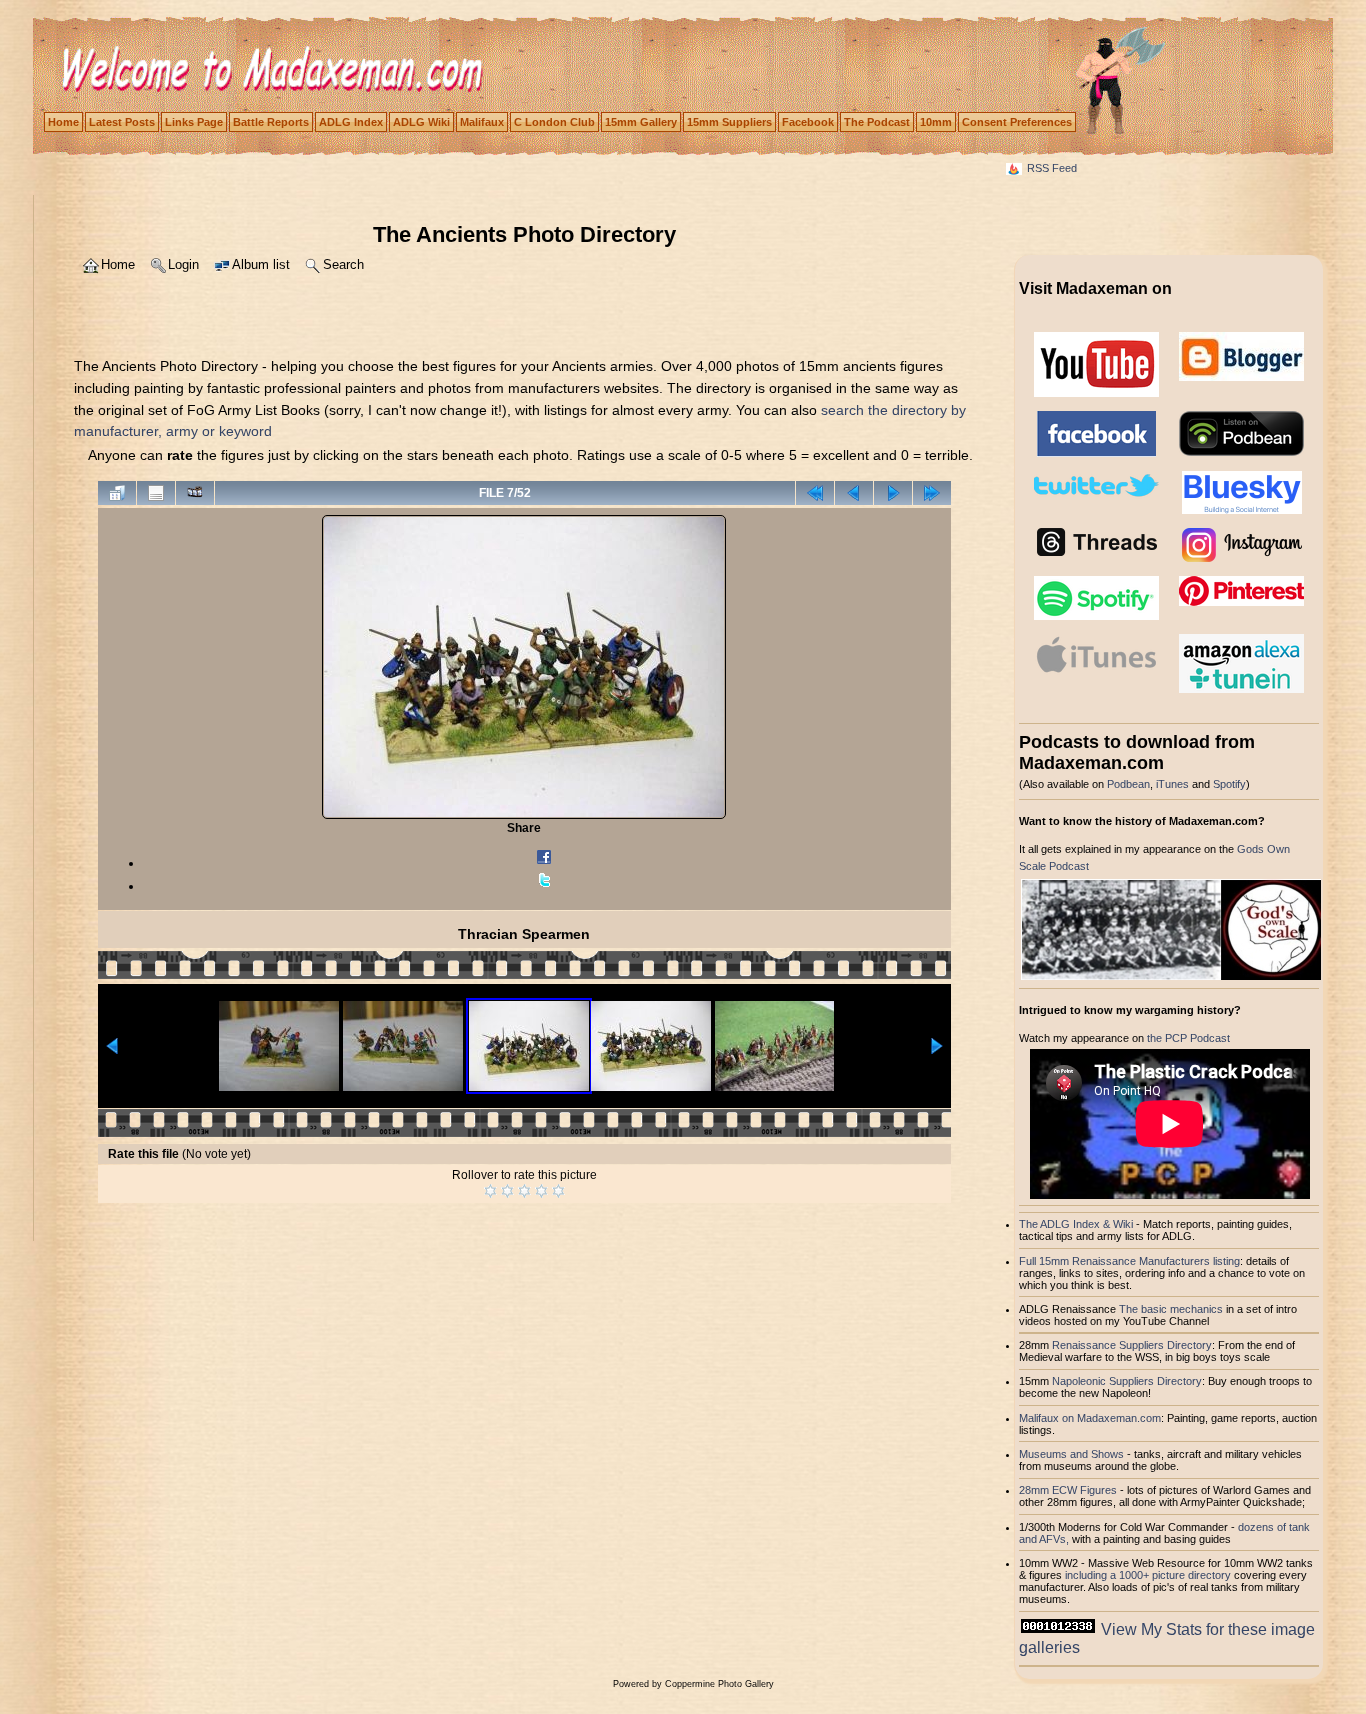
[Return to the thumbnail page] (117, 493)
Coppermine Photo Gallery (719, 1684)
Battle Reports (271, 122)
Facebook (808, 122)
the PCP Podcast (1188, 1038)
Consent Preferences (1017, 122)
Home (63, 122)
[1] (490, 1191)
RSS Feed (1052, 168)
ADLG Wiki (421, 122)
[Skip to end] (932, 493)
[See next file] (893, 493)
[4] (541, 1191)
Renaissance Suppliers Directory (1132, 1345)
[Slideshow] (195, 493)
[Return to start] (815, 493)
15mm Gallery (641, 122)
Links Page (194, 122)
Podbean (1128, 784)
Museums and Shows (1071, 1454)
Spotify (1229, 784)
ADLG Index (351, 122)
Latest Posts (122, 122)
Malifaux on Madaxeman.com (1090, 1418)
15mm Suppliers (729, 122)
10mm (936, 122)
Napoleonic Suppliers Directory (1127, 1381)
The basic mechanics (1172, 1309)
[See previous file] (854, 493)
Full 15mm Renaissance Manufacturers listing (1129, 1261)
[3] (524, 1191)
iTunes (1172, 784)
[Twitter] (544, 886)
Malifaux (482, 122)
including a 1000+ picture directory (1148, 1575)
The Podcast (877, 122)
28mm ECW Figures (1068, 1490)
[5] (558, 1191)
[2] (507, 1191)
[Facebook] (544, 863)
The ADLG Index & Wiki (1076, 1224)
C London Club (554, 122)
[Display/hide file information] (156, 493)
